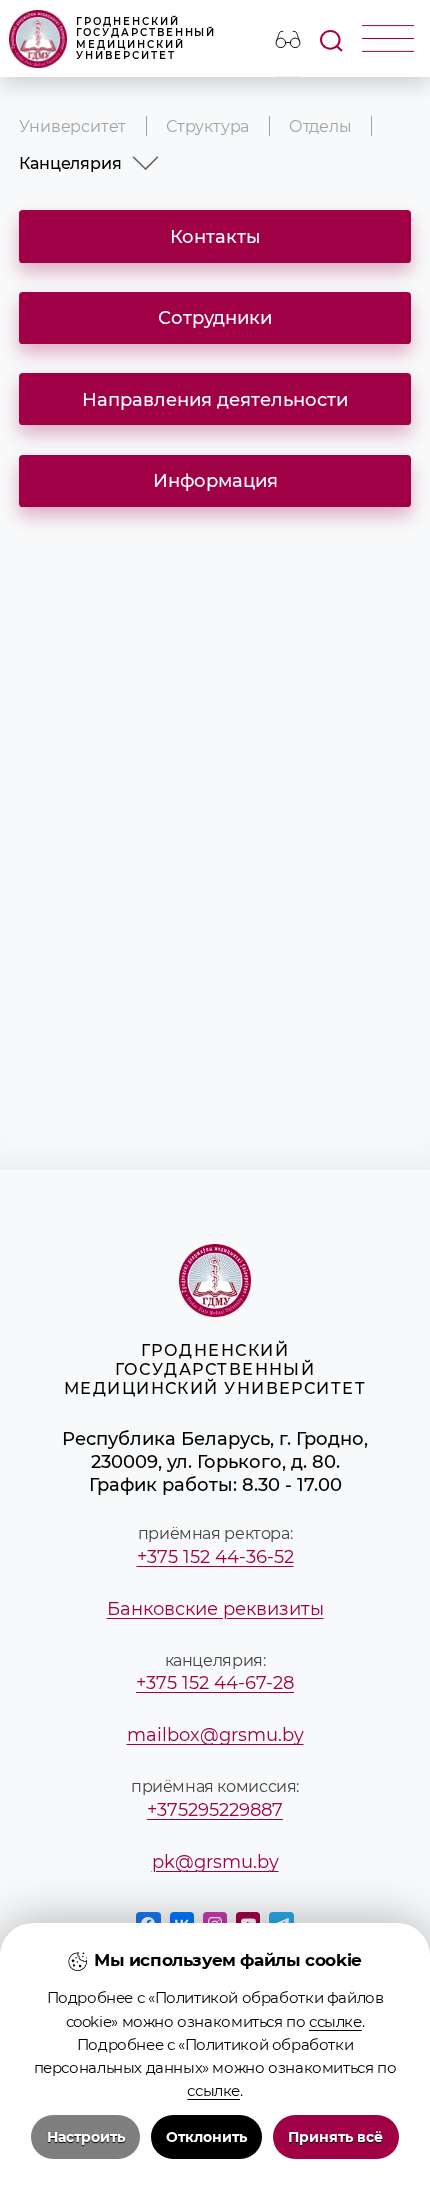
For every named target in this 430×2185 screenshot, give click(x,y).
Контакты (215, 236)
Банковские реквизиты (215, 1608)
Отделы (320, 126)
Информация (215, 480)
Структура (207, 126)
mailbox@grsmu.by (215, 1734)
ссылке (335, 2021)
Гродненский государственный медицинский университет (146, 38)
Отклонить (206, 2137)
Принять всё (335, 2137)
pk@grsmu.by (215, 1861)
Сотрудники (215, 317)
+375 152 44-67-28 (215, 1682)
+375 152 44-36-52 (215, 1556)
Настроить (86, 2137)
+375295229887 (215, 1809)
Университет (72, 126)
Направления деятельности (215, 399)
